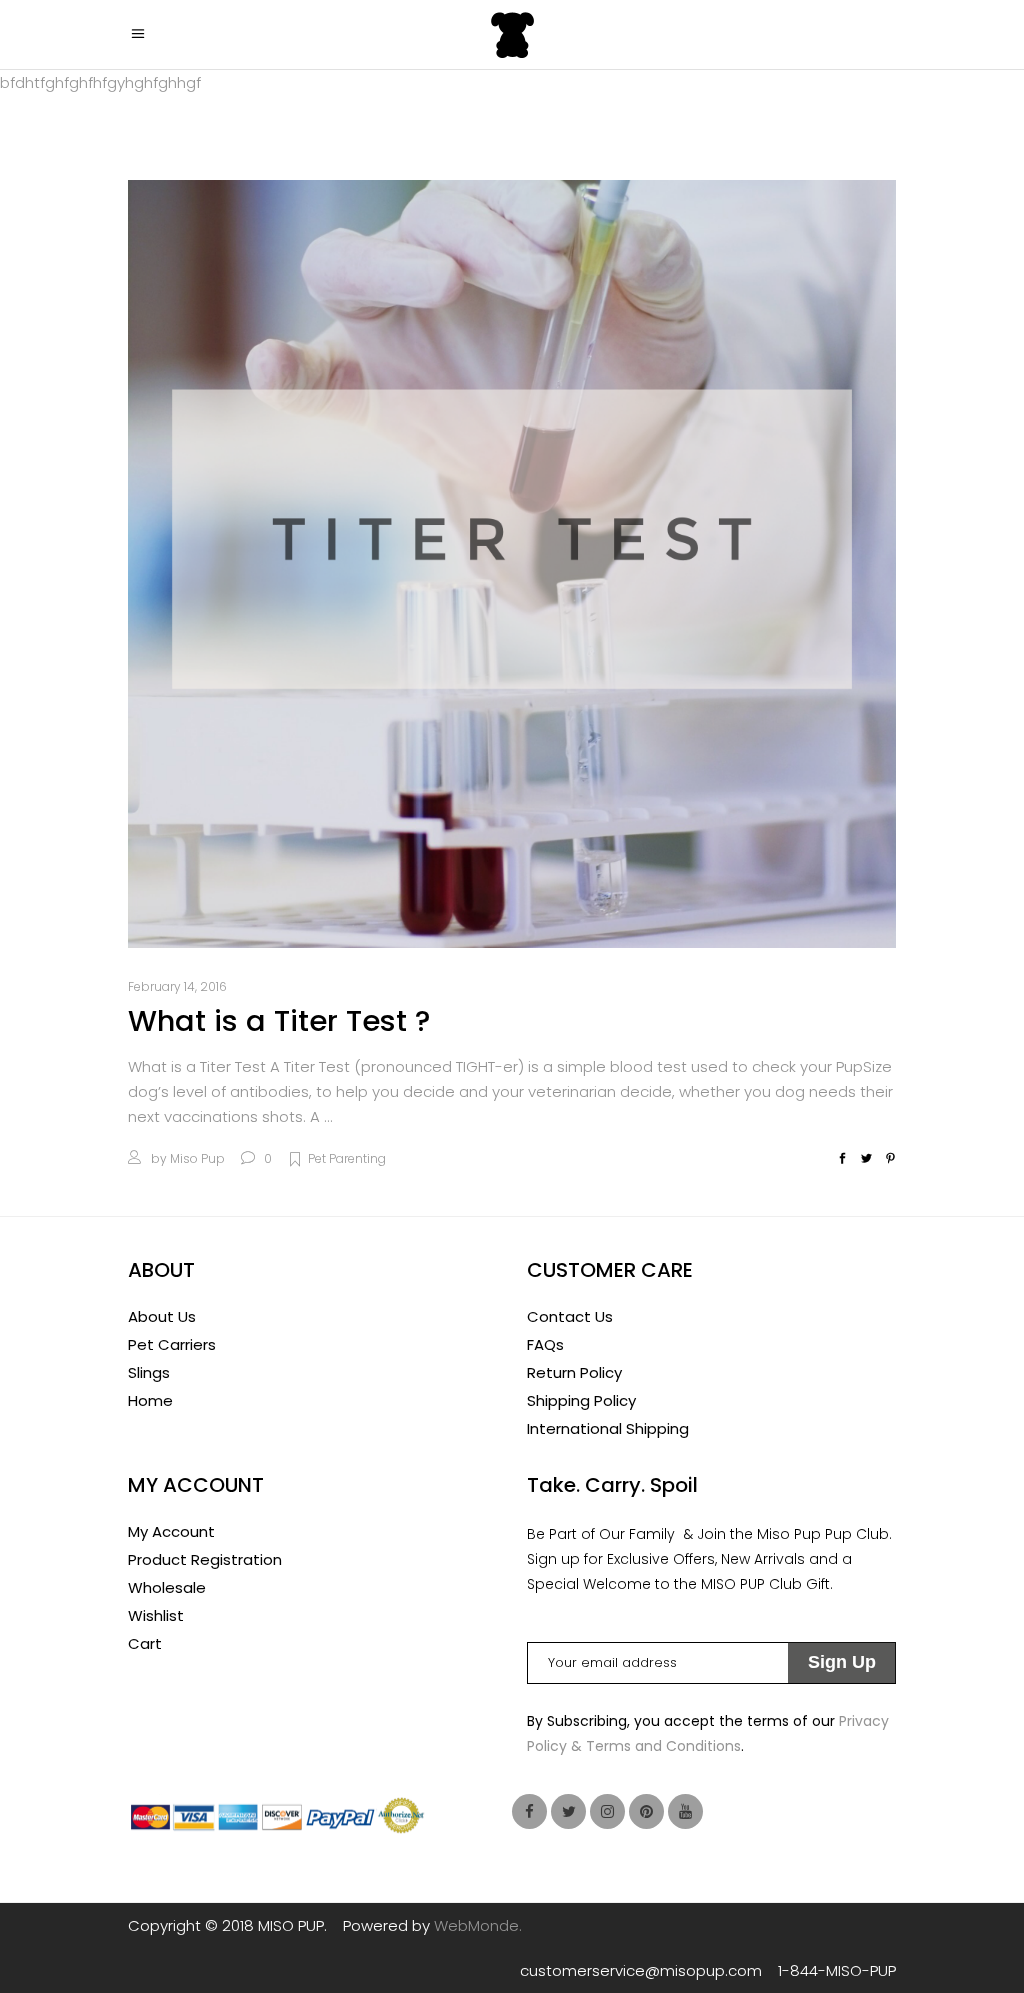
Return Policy (574, 1372)
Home (150, 1400)
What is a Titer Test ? (279, 1021)
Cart (145, 1643)
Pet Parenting (347, 1158)
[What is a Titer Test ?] (512, 564)
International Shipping (608, 1428)
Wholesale (167, 1587)
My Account (171, 1531)
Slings (149, 1372)
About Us (162, 1316)
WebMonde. (478, 1925)
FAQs (545, 1344)
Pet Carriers (172, 1344)
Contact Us (570, 1316)
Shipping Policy (581, 1400)
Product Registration (205, 1559)
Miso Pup (197, 1158)
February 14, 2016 (177, 986)
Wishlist (156, 1615)
